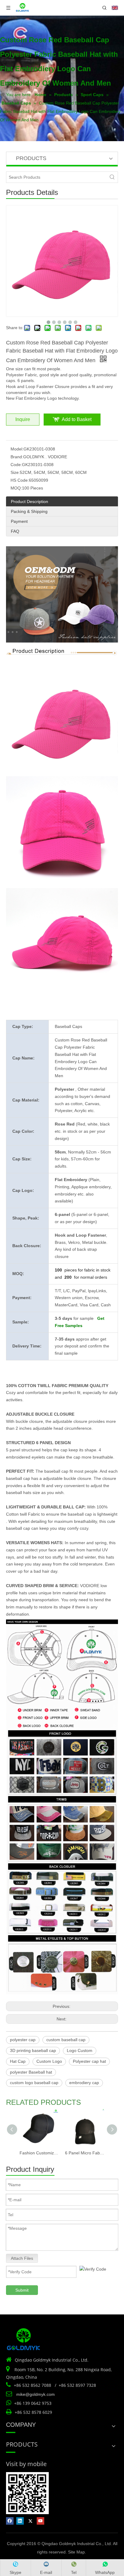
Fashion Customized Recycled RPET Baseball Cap (39, 2153)
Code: (16, 465)
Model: (17, 449)
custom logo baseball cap (34, 2083)
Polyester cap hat (89, 2061)
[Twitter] (30, 2521)
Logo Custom (80, 2050)
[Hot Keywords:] (112, 177)
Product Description (29, 502)
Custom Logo (49, 2061)
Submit (22, 2290)
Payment (19, 521)
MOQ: (16, 488)
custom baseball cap (66, 2040)
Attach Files (22, 2258)
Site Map (76, 2552)
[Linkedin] (20, 2521)
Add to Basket (77, 419)
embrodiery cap (84, 2083)
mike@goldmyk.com (36, 2394)
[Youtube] (40, 2521)
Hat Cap (18, 2061)
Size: (15, 472)
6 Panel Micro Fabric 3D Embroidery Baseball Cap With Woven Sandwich (85, 2153)
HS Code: (20, 480)
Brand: (17, 457)
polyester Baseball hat (31, 2072)
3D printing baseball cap (33, 2050)
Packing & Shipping (29, 511)
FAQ (15, 531)
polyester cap (23, 2040)
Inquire (23, 419)
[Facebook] (10, 2521)
